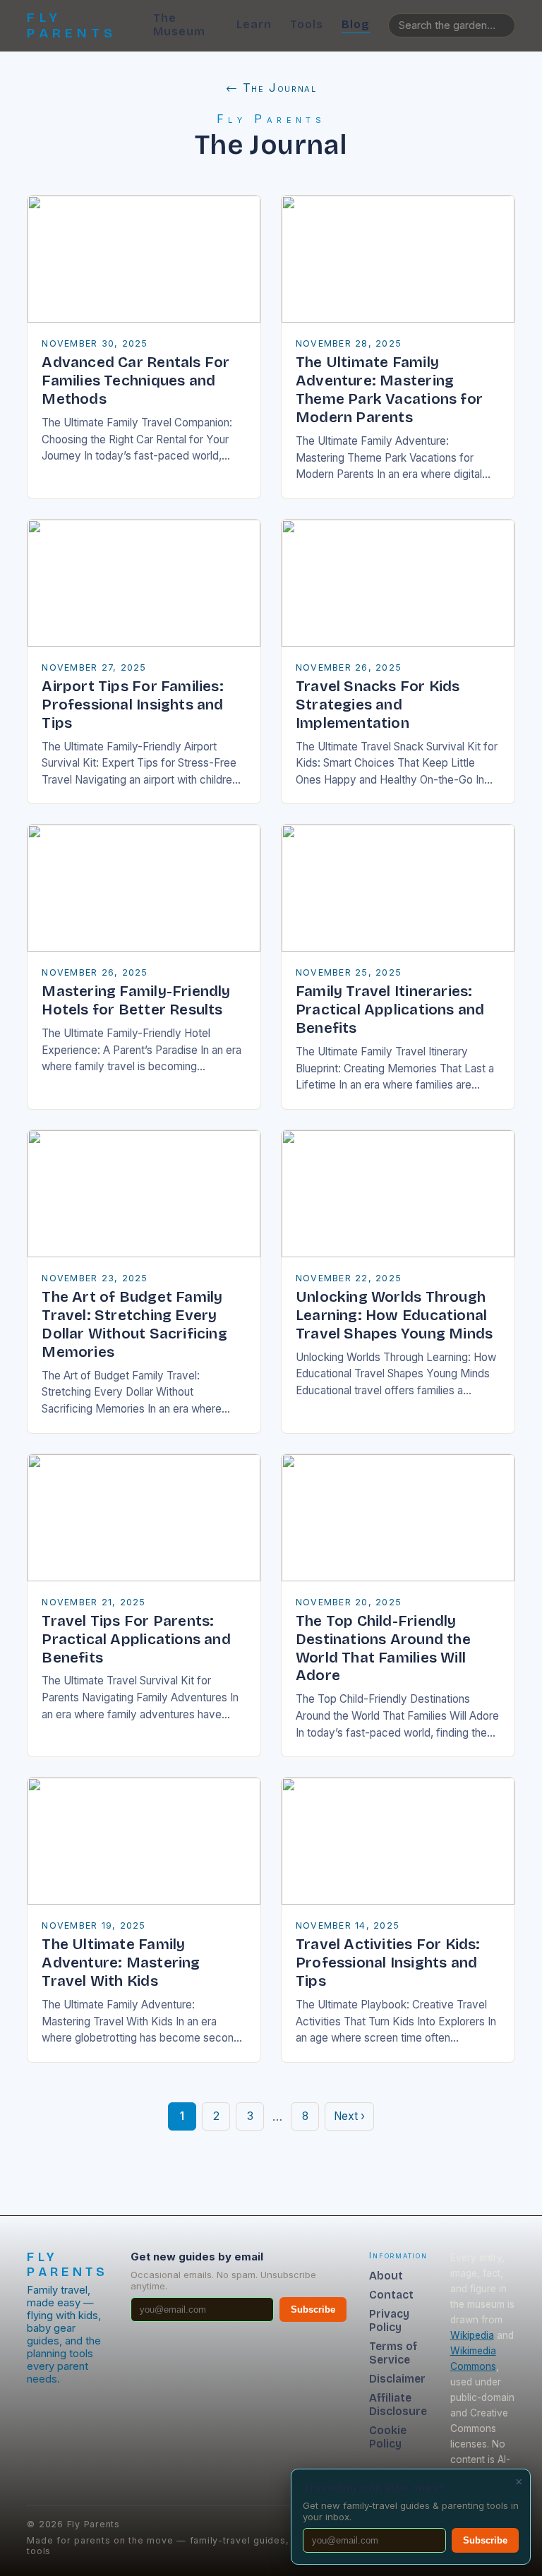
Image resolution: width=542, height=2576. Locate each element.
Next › (349, 2116)
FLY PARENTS (72, 25)
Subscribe (313, 2310)
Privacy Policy (389, 2320)
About (386, 2276)
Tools (307, 24)
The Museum (179, 25)
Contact (391, 2295)
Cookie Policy (388, 2437)
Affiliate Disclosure (398, 2404)
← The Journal (271, 88)
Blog (356, 24)
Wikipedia (472, 2335)
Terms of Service (393, 2353)
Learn (254, 24)
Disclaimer (397, 2379)
